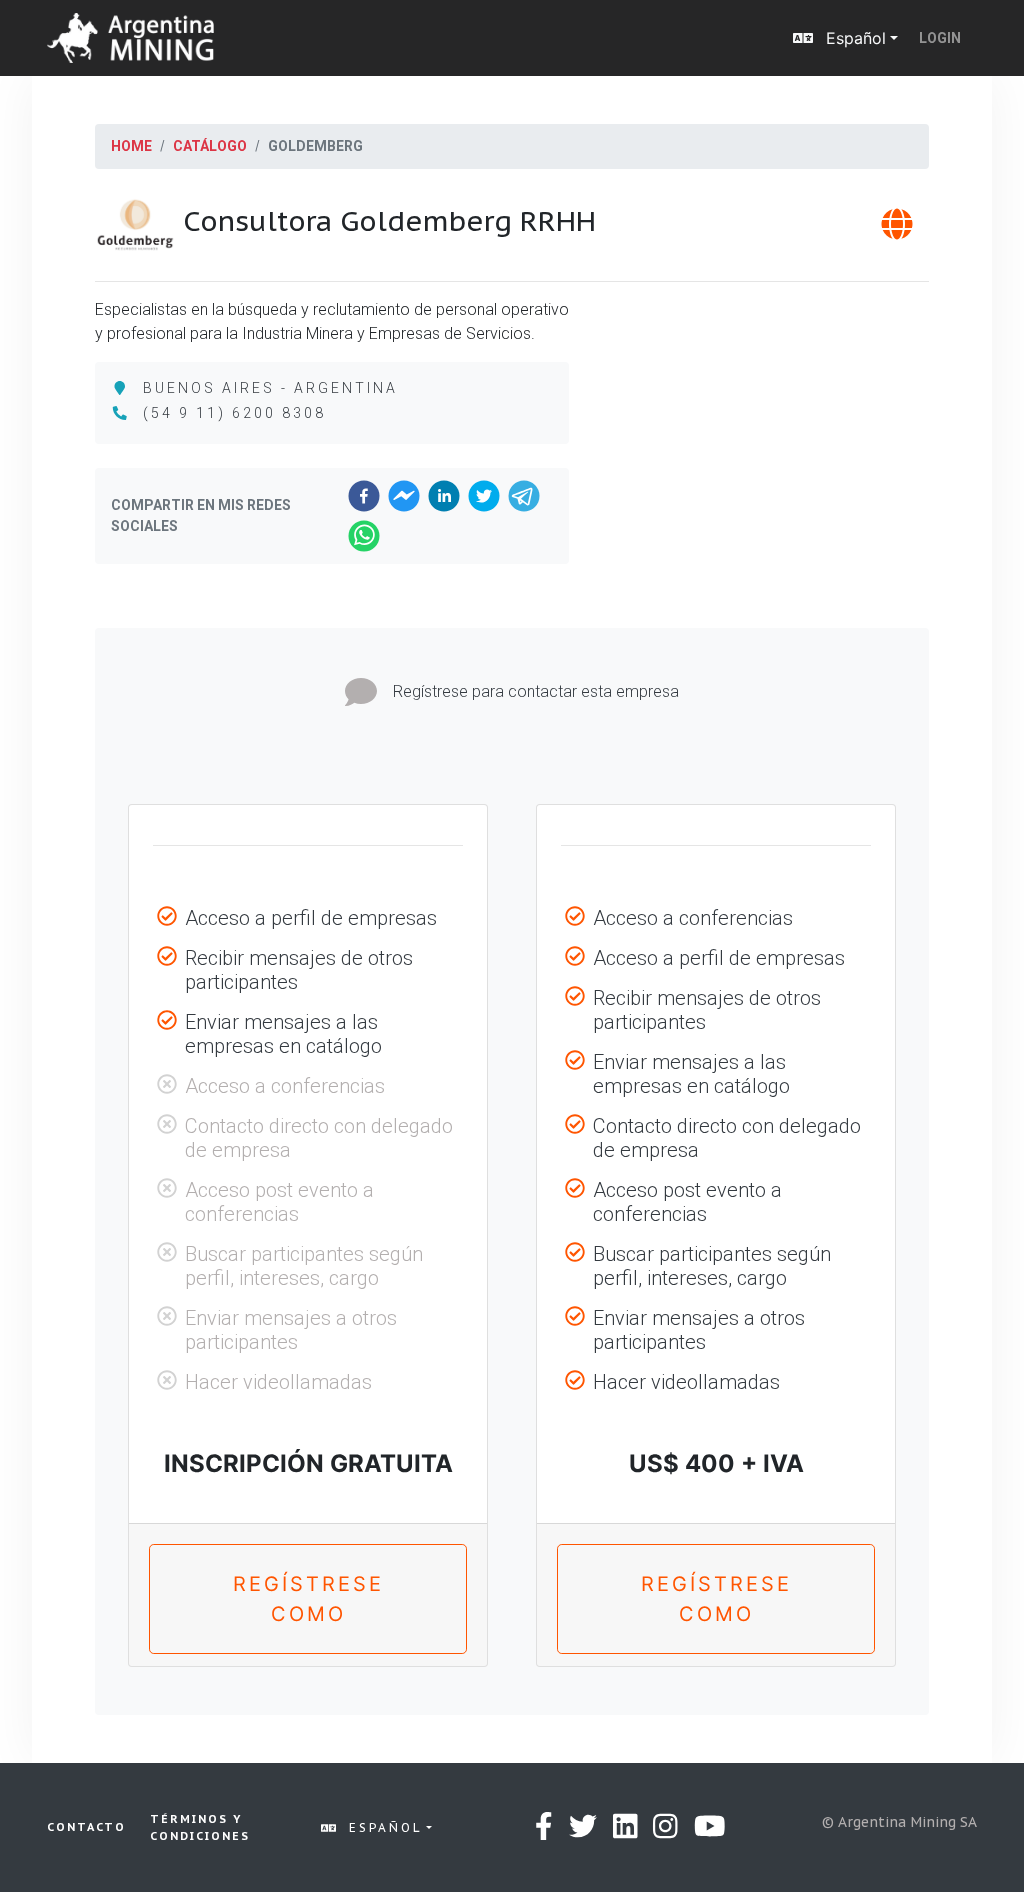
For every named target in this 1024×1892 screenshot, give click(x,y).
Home (131, 146)
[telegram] (524, 496)
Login (940, 38)
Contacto (86, 1827)
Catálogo (210, 146)
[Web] (897, 230)
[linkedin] (444, 496)
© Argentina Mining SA (899, 1822)
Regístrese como (308, 1599)
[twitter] (484, 496)
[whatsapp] (364, 536)
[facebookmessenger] (404, 496)
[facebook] (364, 496)
